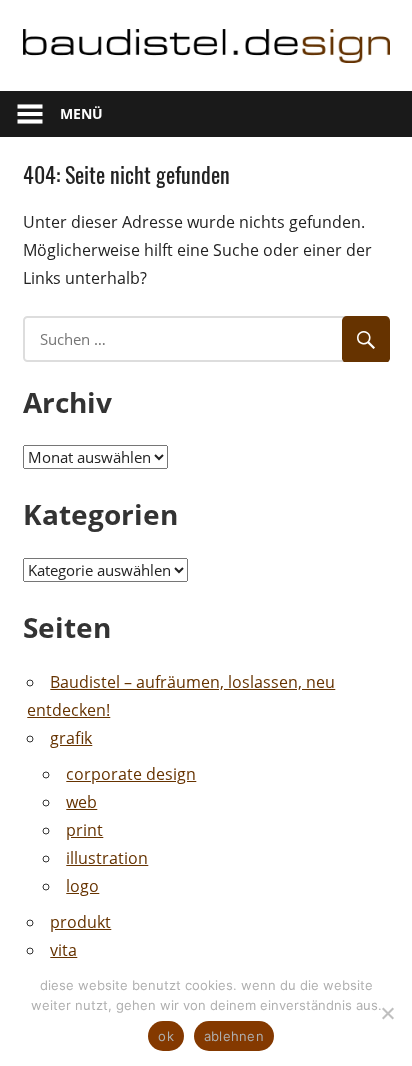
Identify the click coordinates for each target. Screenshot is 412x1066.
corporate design (131, 774)
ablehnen (234, 1036)
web (81, 802)
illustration (107, 858)
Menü (81, 113)
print (84, 830)
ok (166, 1036)
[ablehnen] (387, 1013)
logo (82, 886)
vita (63, 950)
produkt (80, 922)
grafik (71, 738)
